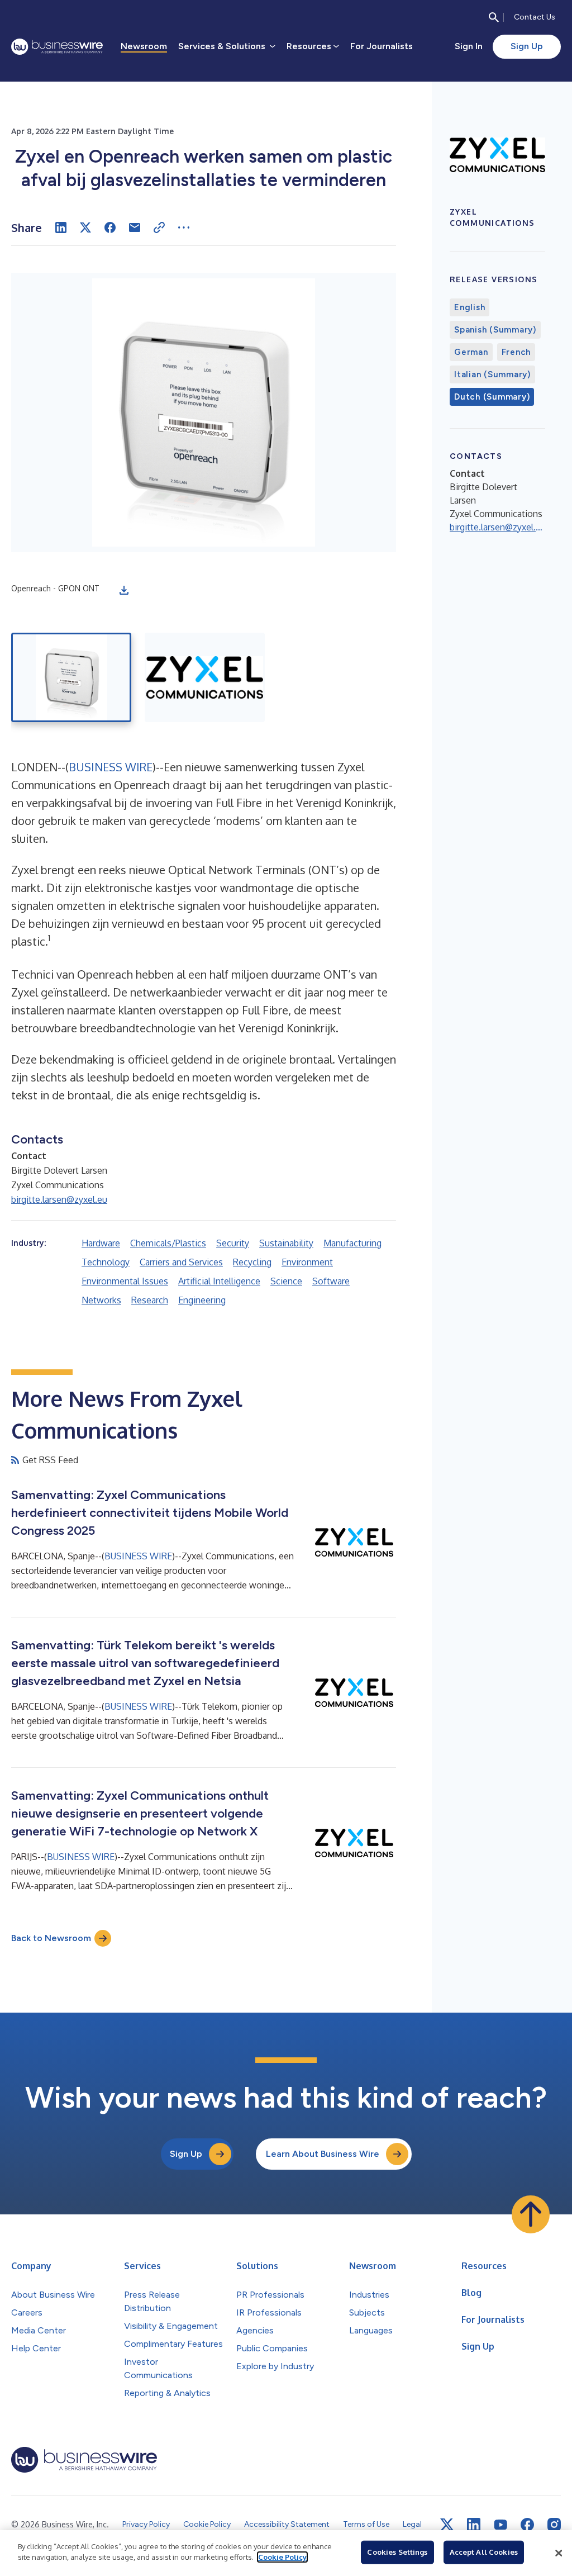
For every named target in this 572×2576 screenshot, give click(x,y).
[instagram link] (554, 2525)
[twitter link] (447, 2525)
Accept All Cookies (484, 2552)
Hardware (101, 1243)
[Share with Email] (135, 227)
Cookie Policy (282, 2557)
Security (233, 1243)
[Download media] (124, 590)
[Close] (559, 2553)
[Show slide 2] (205, 677)
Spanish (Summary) (495, 330)
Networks (101, 1300)
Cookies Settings (397, 2552)
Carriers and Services (181, 1262)
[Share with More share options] (184, 227)
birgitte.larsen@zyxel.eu (59, 1199)
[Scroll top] (531, 2214)
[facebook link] (527, 2525)
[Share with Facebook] (110, 227)
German (471, 352)
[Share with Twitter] (85, 227)
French (516, 352)
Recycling (252, 1262)
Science (286, 1281)
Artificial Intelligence (219, 1281)
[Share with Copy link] (159, 227)
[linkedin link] (474, 2525)
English (469, 307)
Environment (307, 1262)
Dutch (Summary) (492, 397)
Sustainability (286, 1243)
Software (331, 1281)
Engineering (202, 1300)
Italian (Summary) (492, 374)
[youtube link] (500, 2525)
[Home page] (57, 47)
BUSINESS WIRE (111, 767)
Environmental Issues (125, 1281)
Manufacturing (352, 1243)
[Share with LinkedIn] (61, 227)
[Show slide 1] (71, 677)
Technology (106, 1262)
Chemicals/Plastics (168, 1243)
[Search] (494, 17)
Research (150, 1300)
